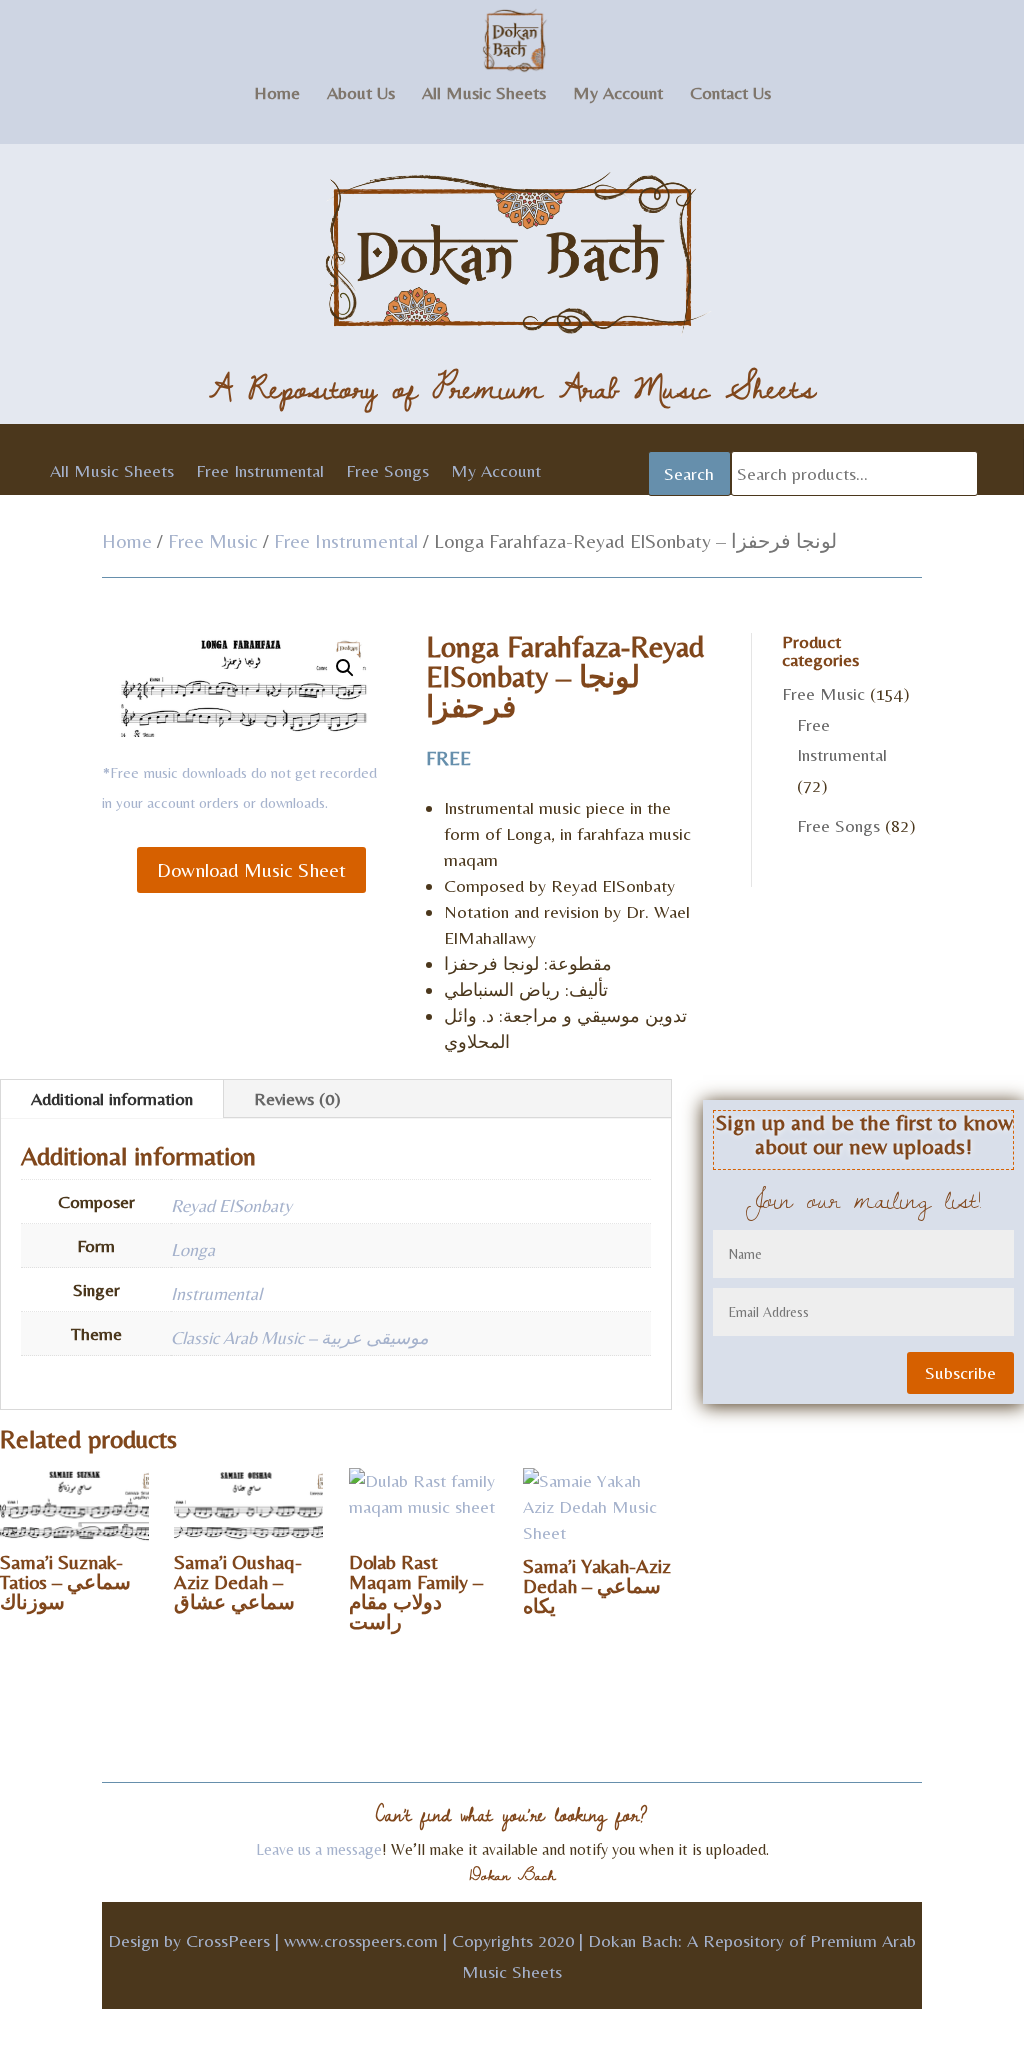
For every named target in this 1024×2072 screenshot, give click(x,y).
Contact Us (730, 94)
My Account (618, 94)
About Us (361, 94)
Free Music (213, 540)
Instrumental (216, 1293)
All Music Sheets (484, 94)
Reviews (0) (297, 1098)
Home (277, 94)
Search (689, 473)
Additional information (112, 1098)
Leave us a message (319, 1849)
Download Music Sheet (251, 869)
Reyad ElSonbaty (231, 1205)
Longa (193, 1249)
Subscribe (960, 1372)
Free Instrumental (260, 472)
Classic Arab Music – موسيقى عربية (300, 1337)
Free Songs (387, 472)
